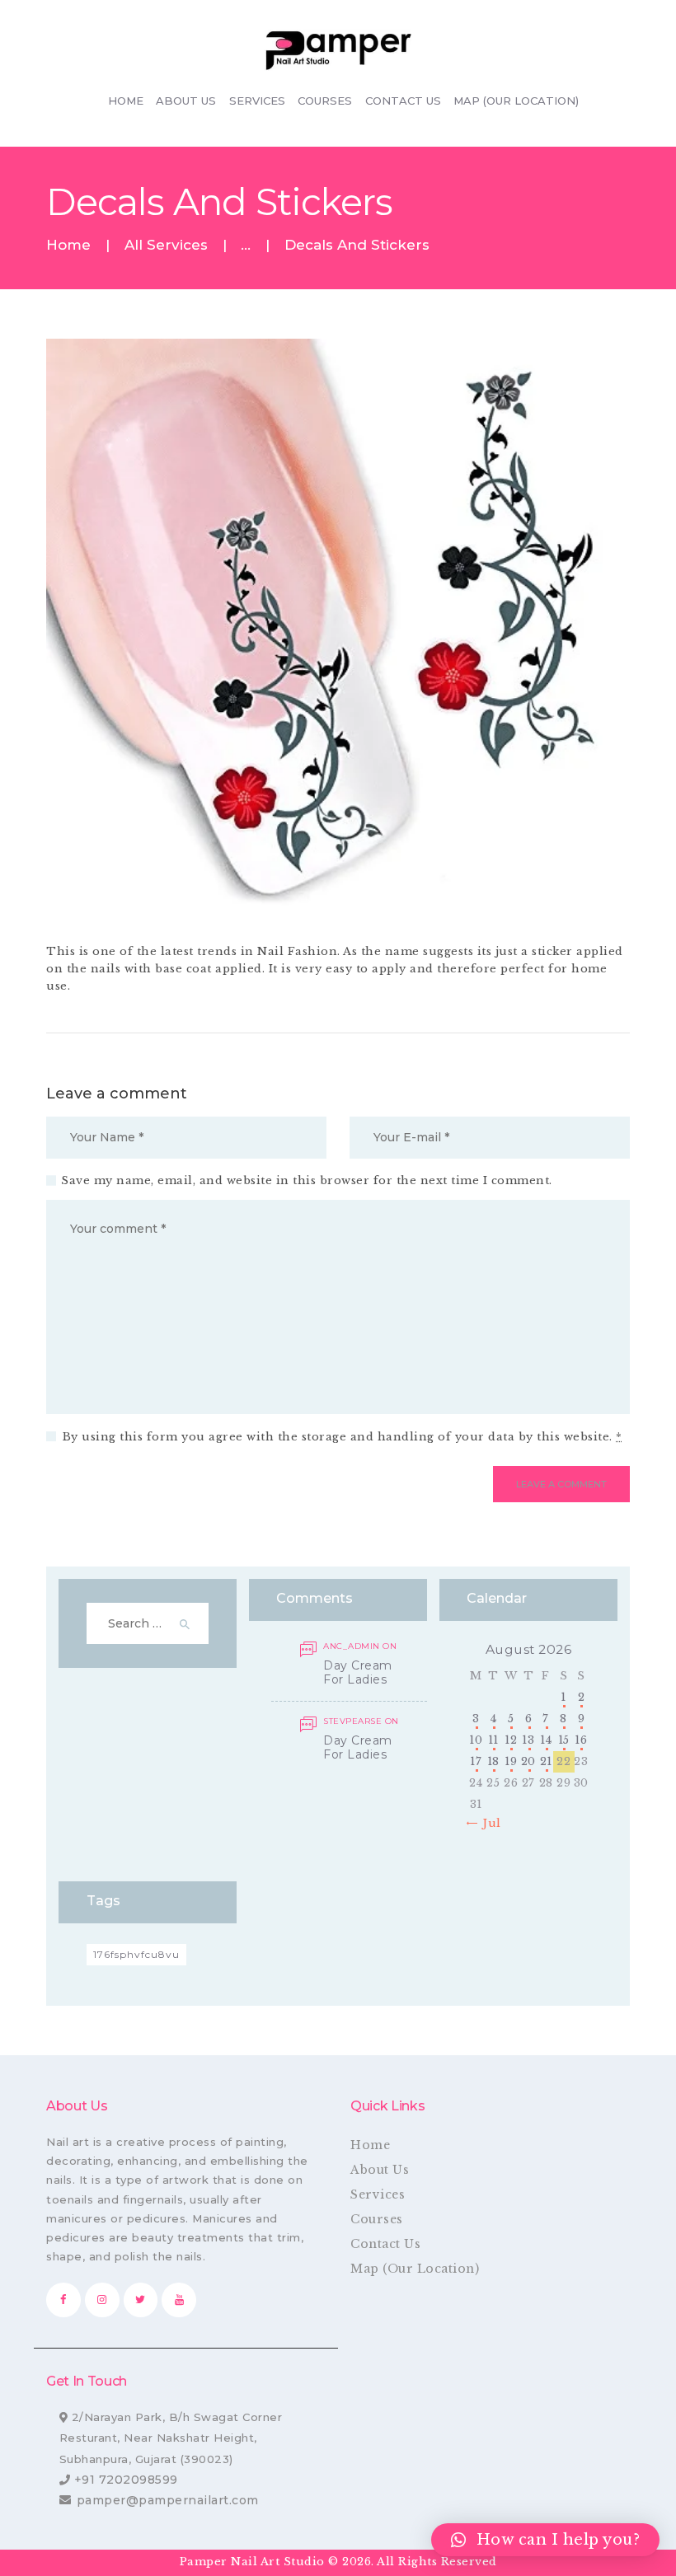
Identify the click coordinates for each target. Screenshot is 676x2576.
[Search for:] (148, 1624)
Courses (377, 2219)
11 (493, 1740)
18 (493, 1761)
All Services (166, 245)
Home (68, 245)
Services (378, 2194)
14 (546, 1740)
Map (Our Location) (415, 2269)
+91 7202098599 (126, 2480)
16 (581, 1740)
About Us (380, 2170)
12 (511, 1740)
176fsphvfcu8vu (136, 1954)
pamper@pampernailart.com (168, 2500)
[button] (545, 2540)
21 (546, 1761)
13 (528, 1740)
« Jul (487, 1823)
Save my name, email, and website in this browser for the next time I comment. (307, 1180)
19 (511, 1761)
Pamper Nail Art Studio (254, 2562)
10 (476, 1740)
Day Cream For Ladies (358, 1673)
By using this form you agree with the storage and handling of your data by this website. (343, 1437)
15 (564, 1740)
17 (476, 1761)
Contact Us (385, 2244)
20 (528, 1761)
